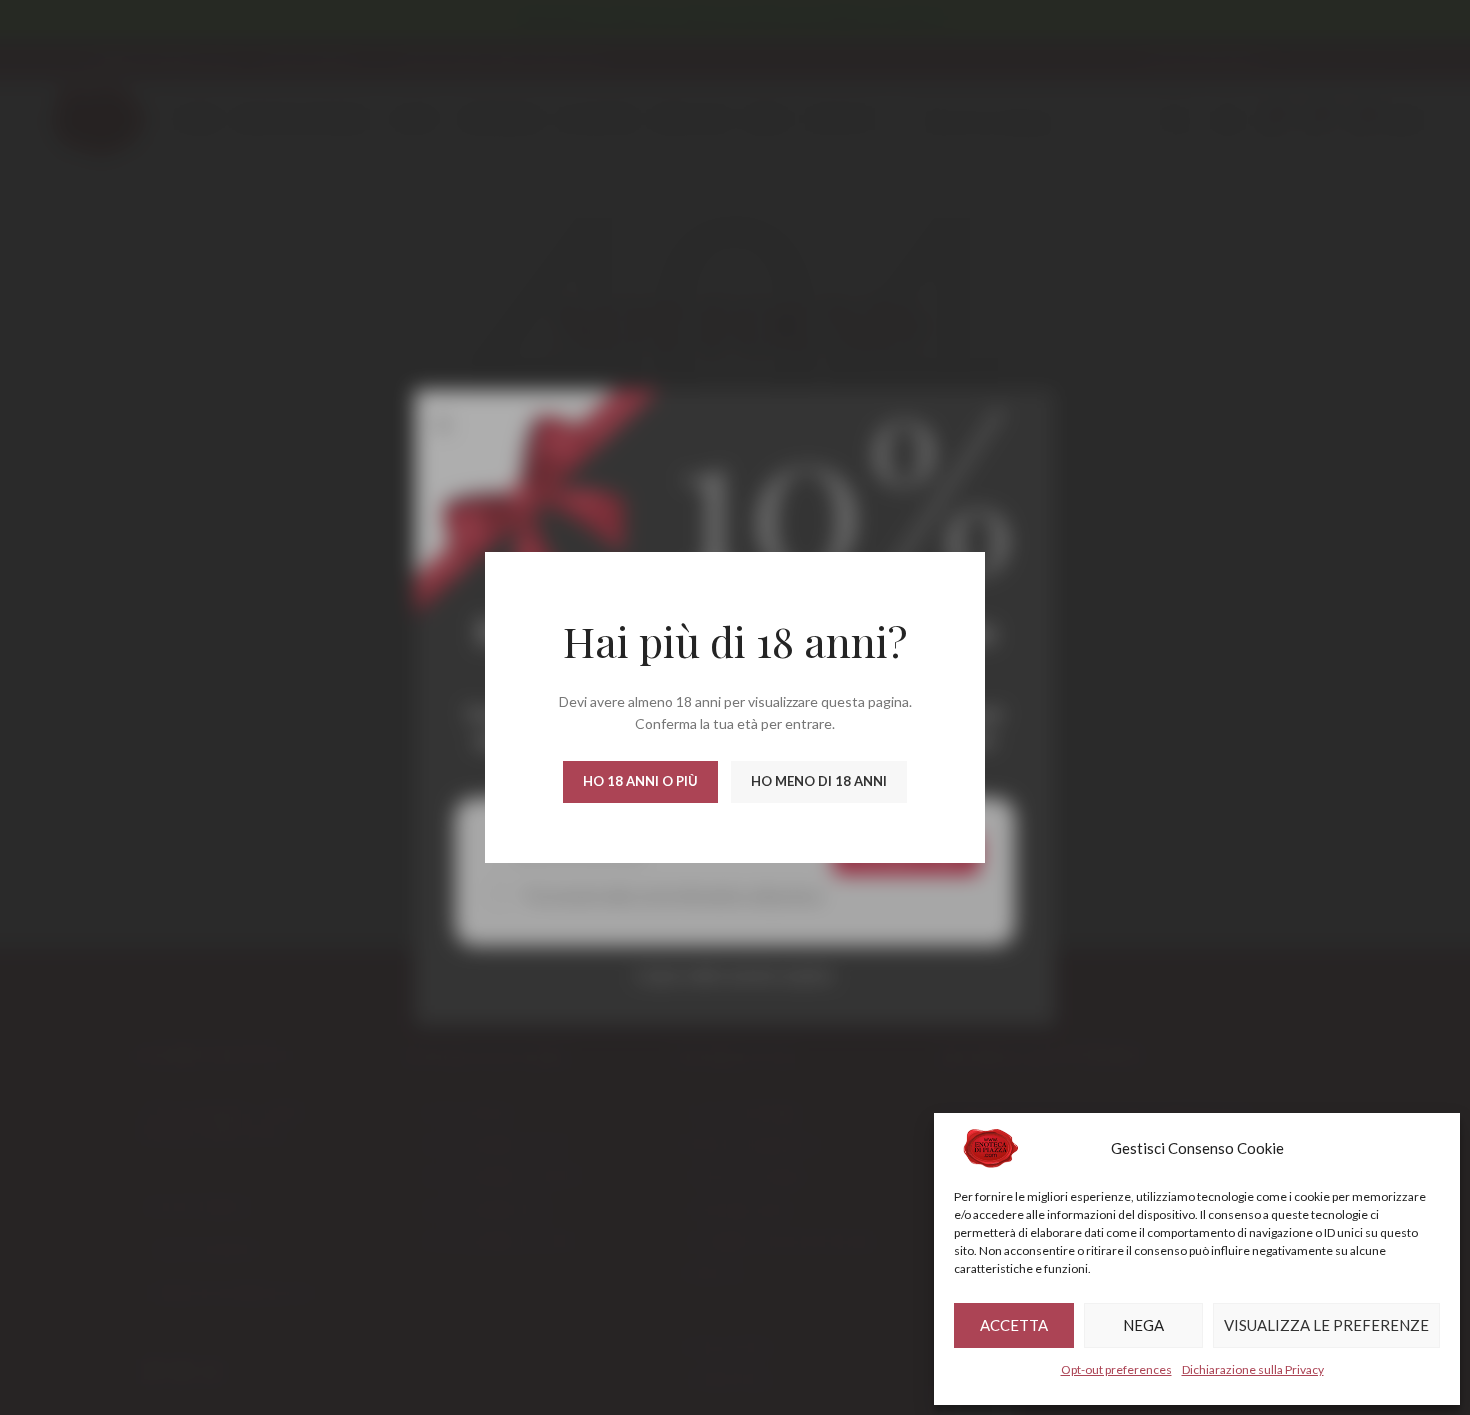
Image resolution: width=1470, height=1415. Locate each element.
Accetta (1014, 1325)
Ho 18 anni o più (640, 781)
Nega (1143, 1325)
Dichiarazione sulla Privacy (1253, 1369)
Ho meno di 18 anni (819, 781)
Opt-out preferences (1116, 1369)
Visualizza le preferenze (1326, 1325)
